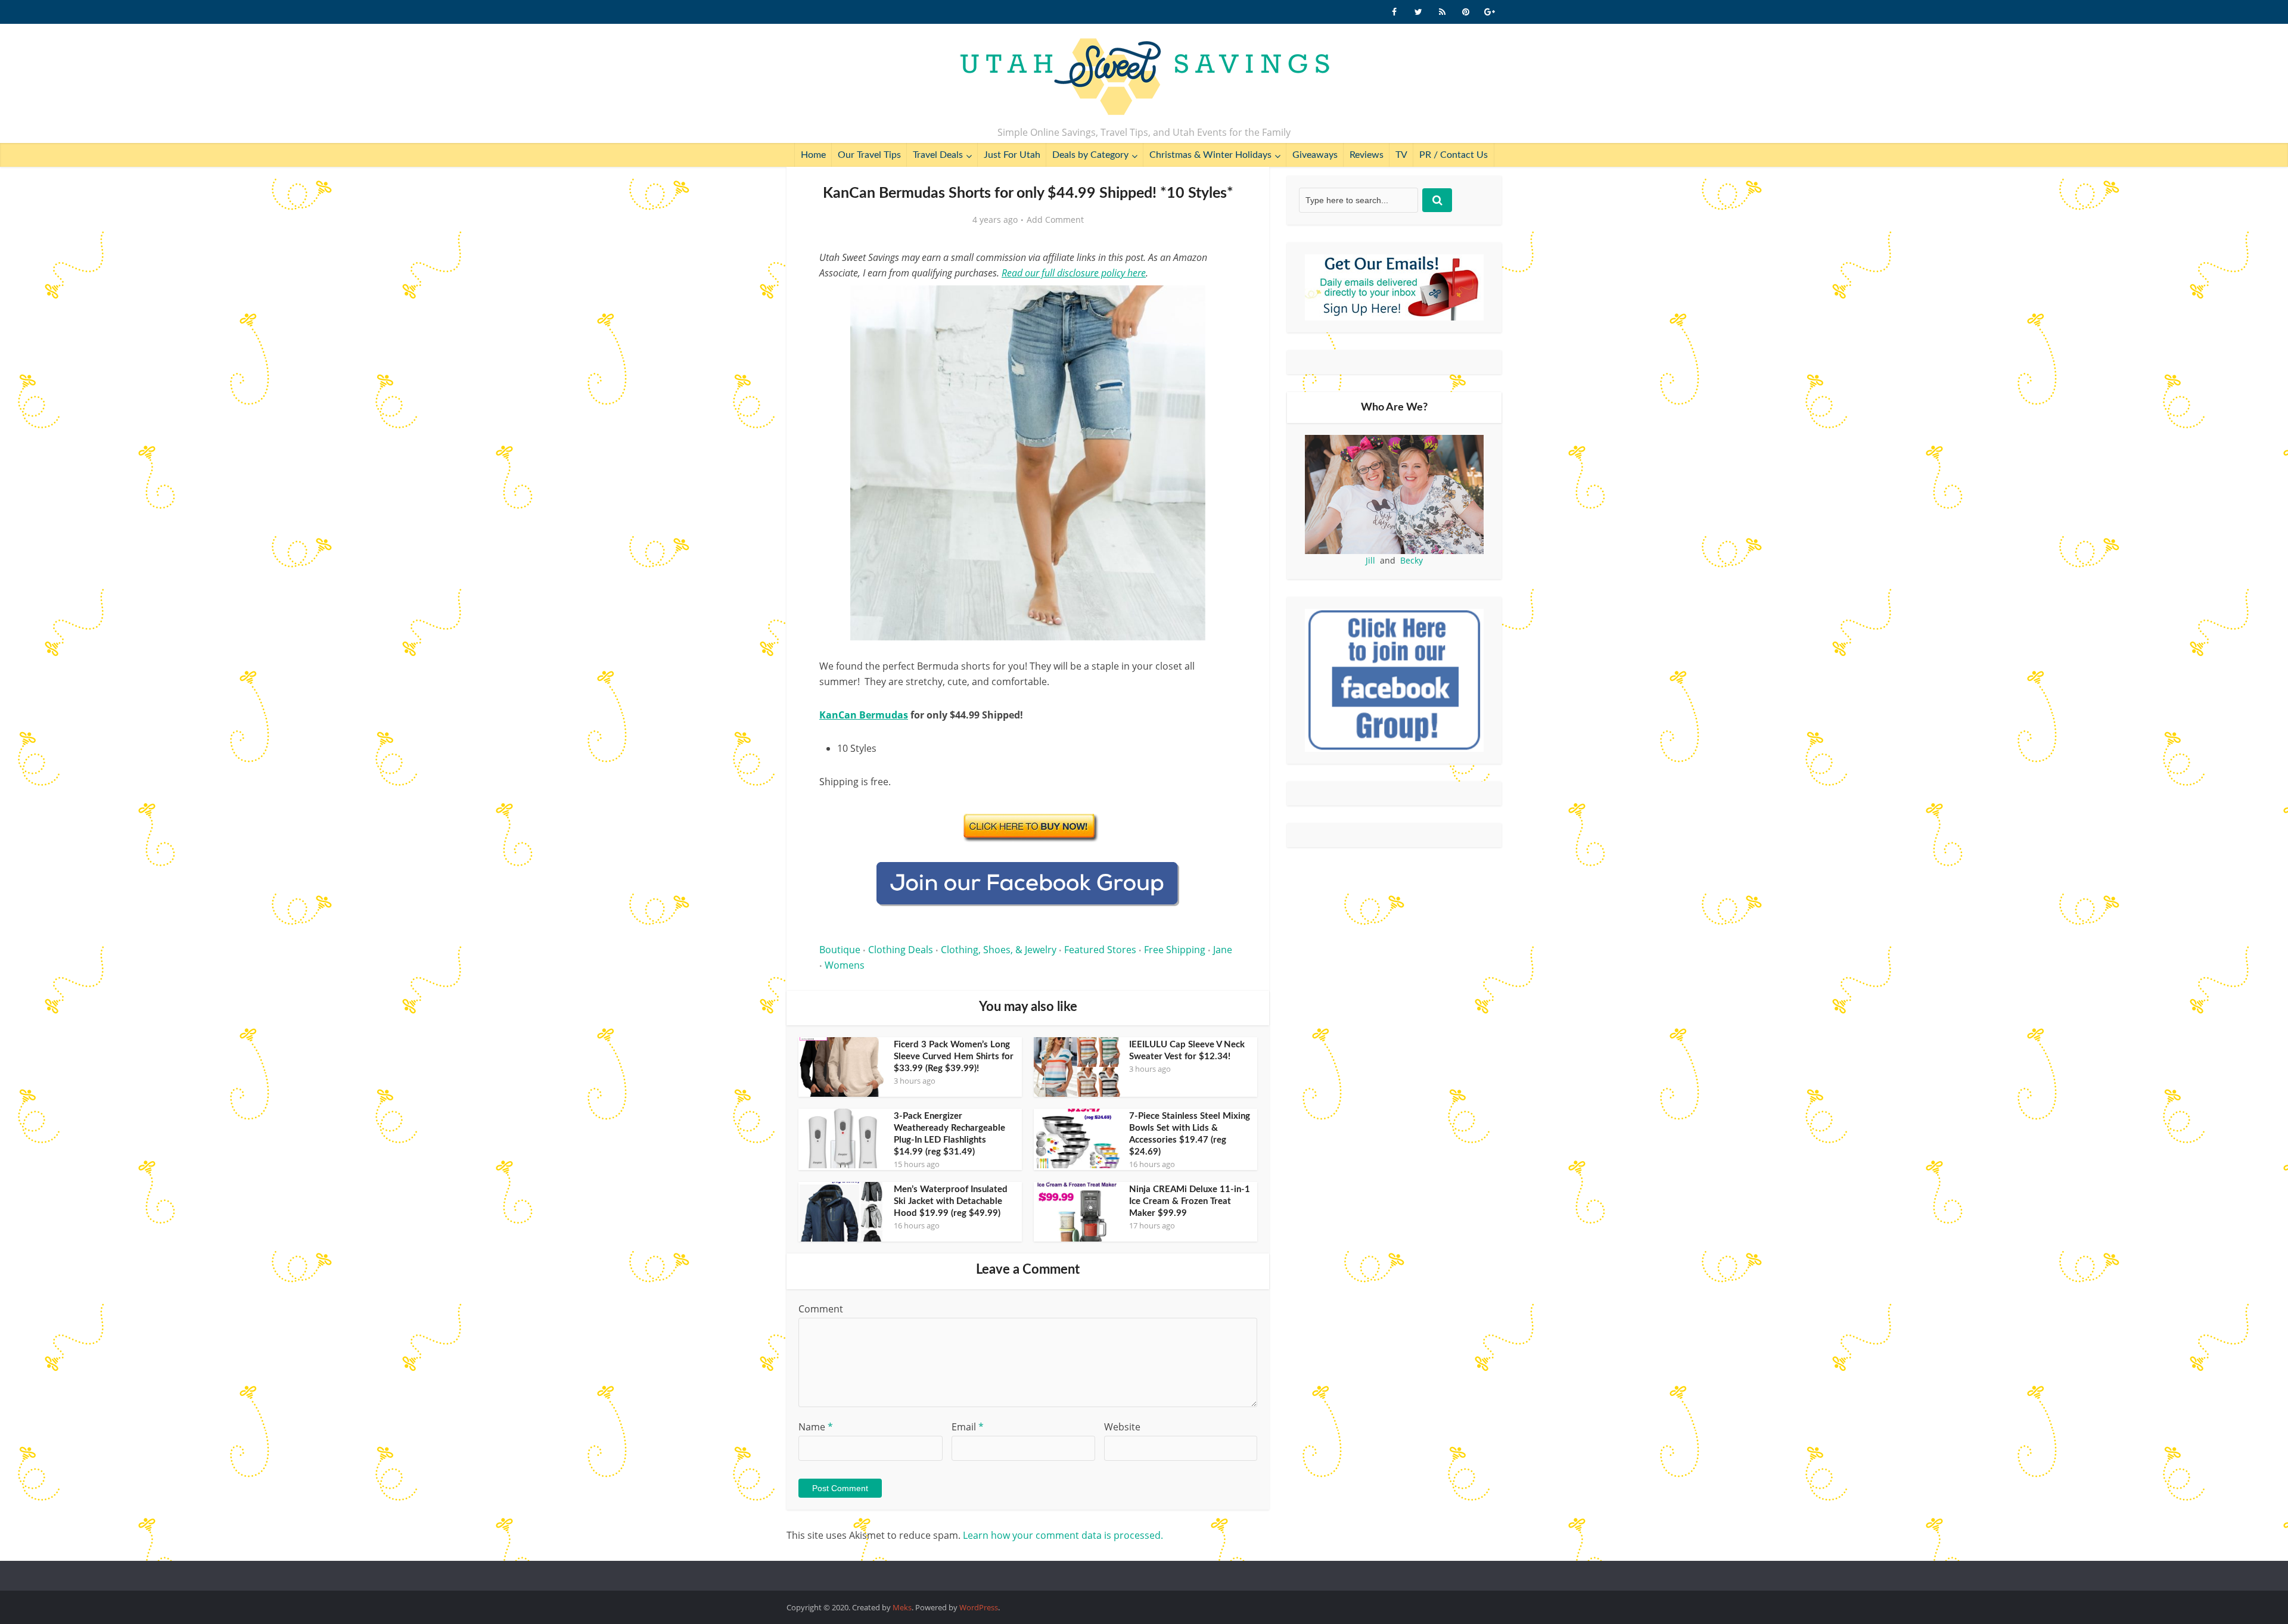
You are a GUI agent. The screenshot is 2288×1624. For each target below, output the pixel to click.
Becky (1412, 560)
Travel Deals (938, 155)
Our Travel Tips (869, 155)
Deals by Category (1090, 155)
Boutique (840, 950)
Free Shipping (1175, 950)
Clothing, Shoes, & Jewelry (999, 950)
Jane (1223, 950)
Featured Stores (1100, 950)
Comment (821, 1309)
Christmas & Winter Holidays (1210, 155)
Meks (902, 1607)
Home (813, 155)
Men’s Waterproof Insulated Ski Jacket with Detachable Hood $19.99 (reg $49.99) (951, 1201)
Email (968, 1427)
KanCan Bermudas (864, 715)
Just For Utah (1012, 155)
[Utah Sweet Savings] (1144, 77)
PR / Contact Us (1454, 155)
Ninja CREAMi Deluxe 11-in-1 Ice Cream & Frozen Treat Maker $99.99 (1190, 1201)
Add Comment (1055, 220)
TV (1401, 155)
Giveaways (1315, 155)
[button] (1219, 303)
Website (1122, 1427)
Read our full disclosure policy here (1074, 273)
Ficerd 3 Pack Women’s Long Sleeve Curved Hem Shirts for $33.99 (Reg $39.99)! (954, 1057)
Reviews (1367, 155)
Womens (845, 965)
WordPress (979, 1607)
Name (816, 1427)
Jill (1370, 560)
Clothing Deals (901, 950)
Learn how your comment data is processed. (1063, 1535)
